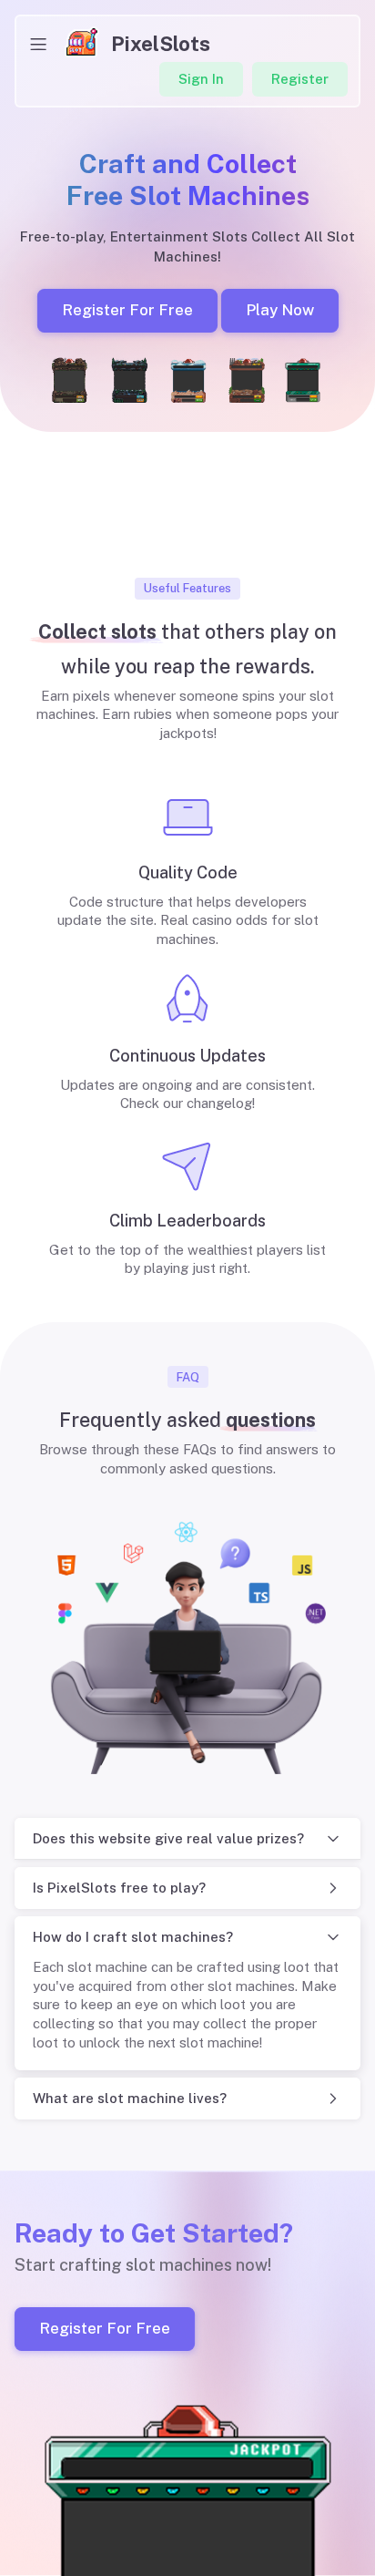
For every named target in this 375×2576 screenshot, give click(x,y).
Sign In (201, 79)
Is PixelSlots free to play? (119, 1888)
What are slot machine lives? (130, 2098)
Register (300, 79)
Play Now (279, 310)
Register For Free (127, 310)
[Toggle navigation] (38, 44)
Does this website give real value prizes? (168, 1838)
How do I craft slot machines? (133, 1937)
